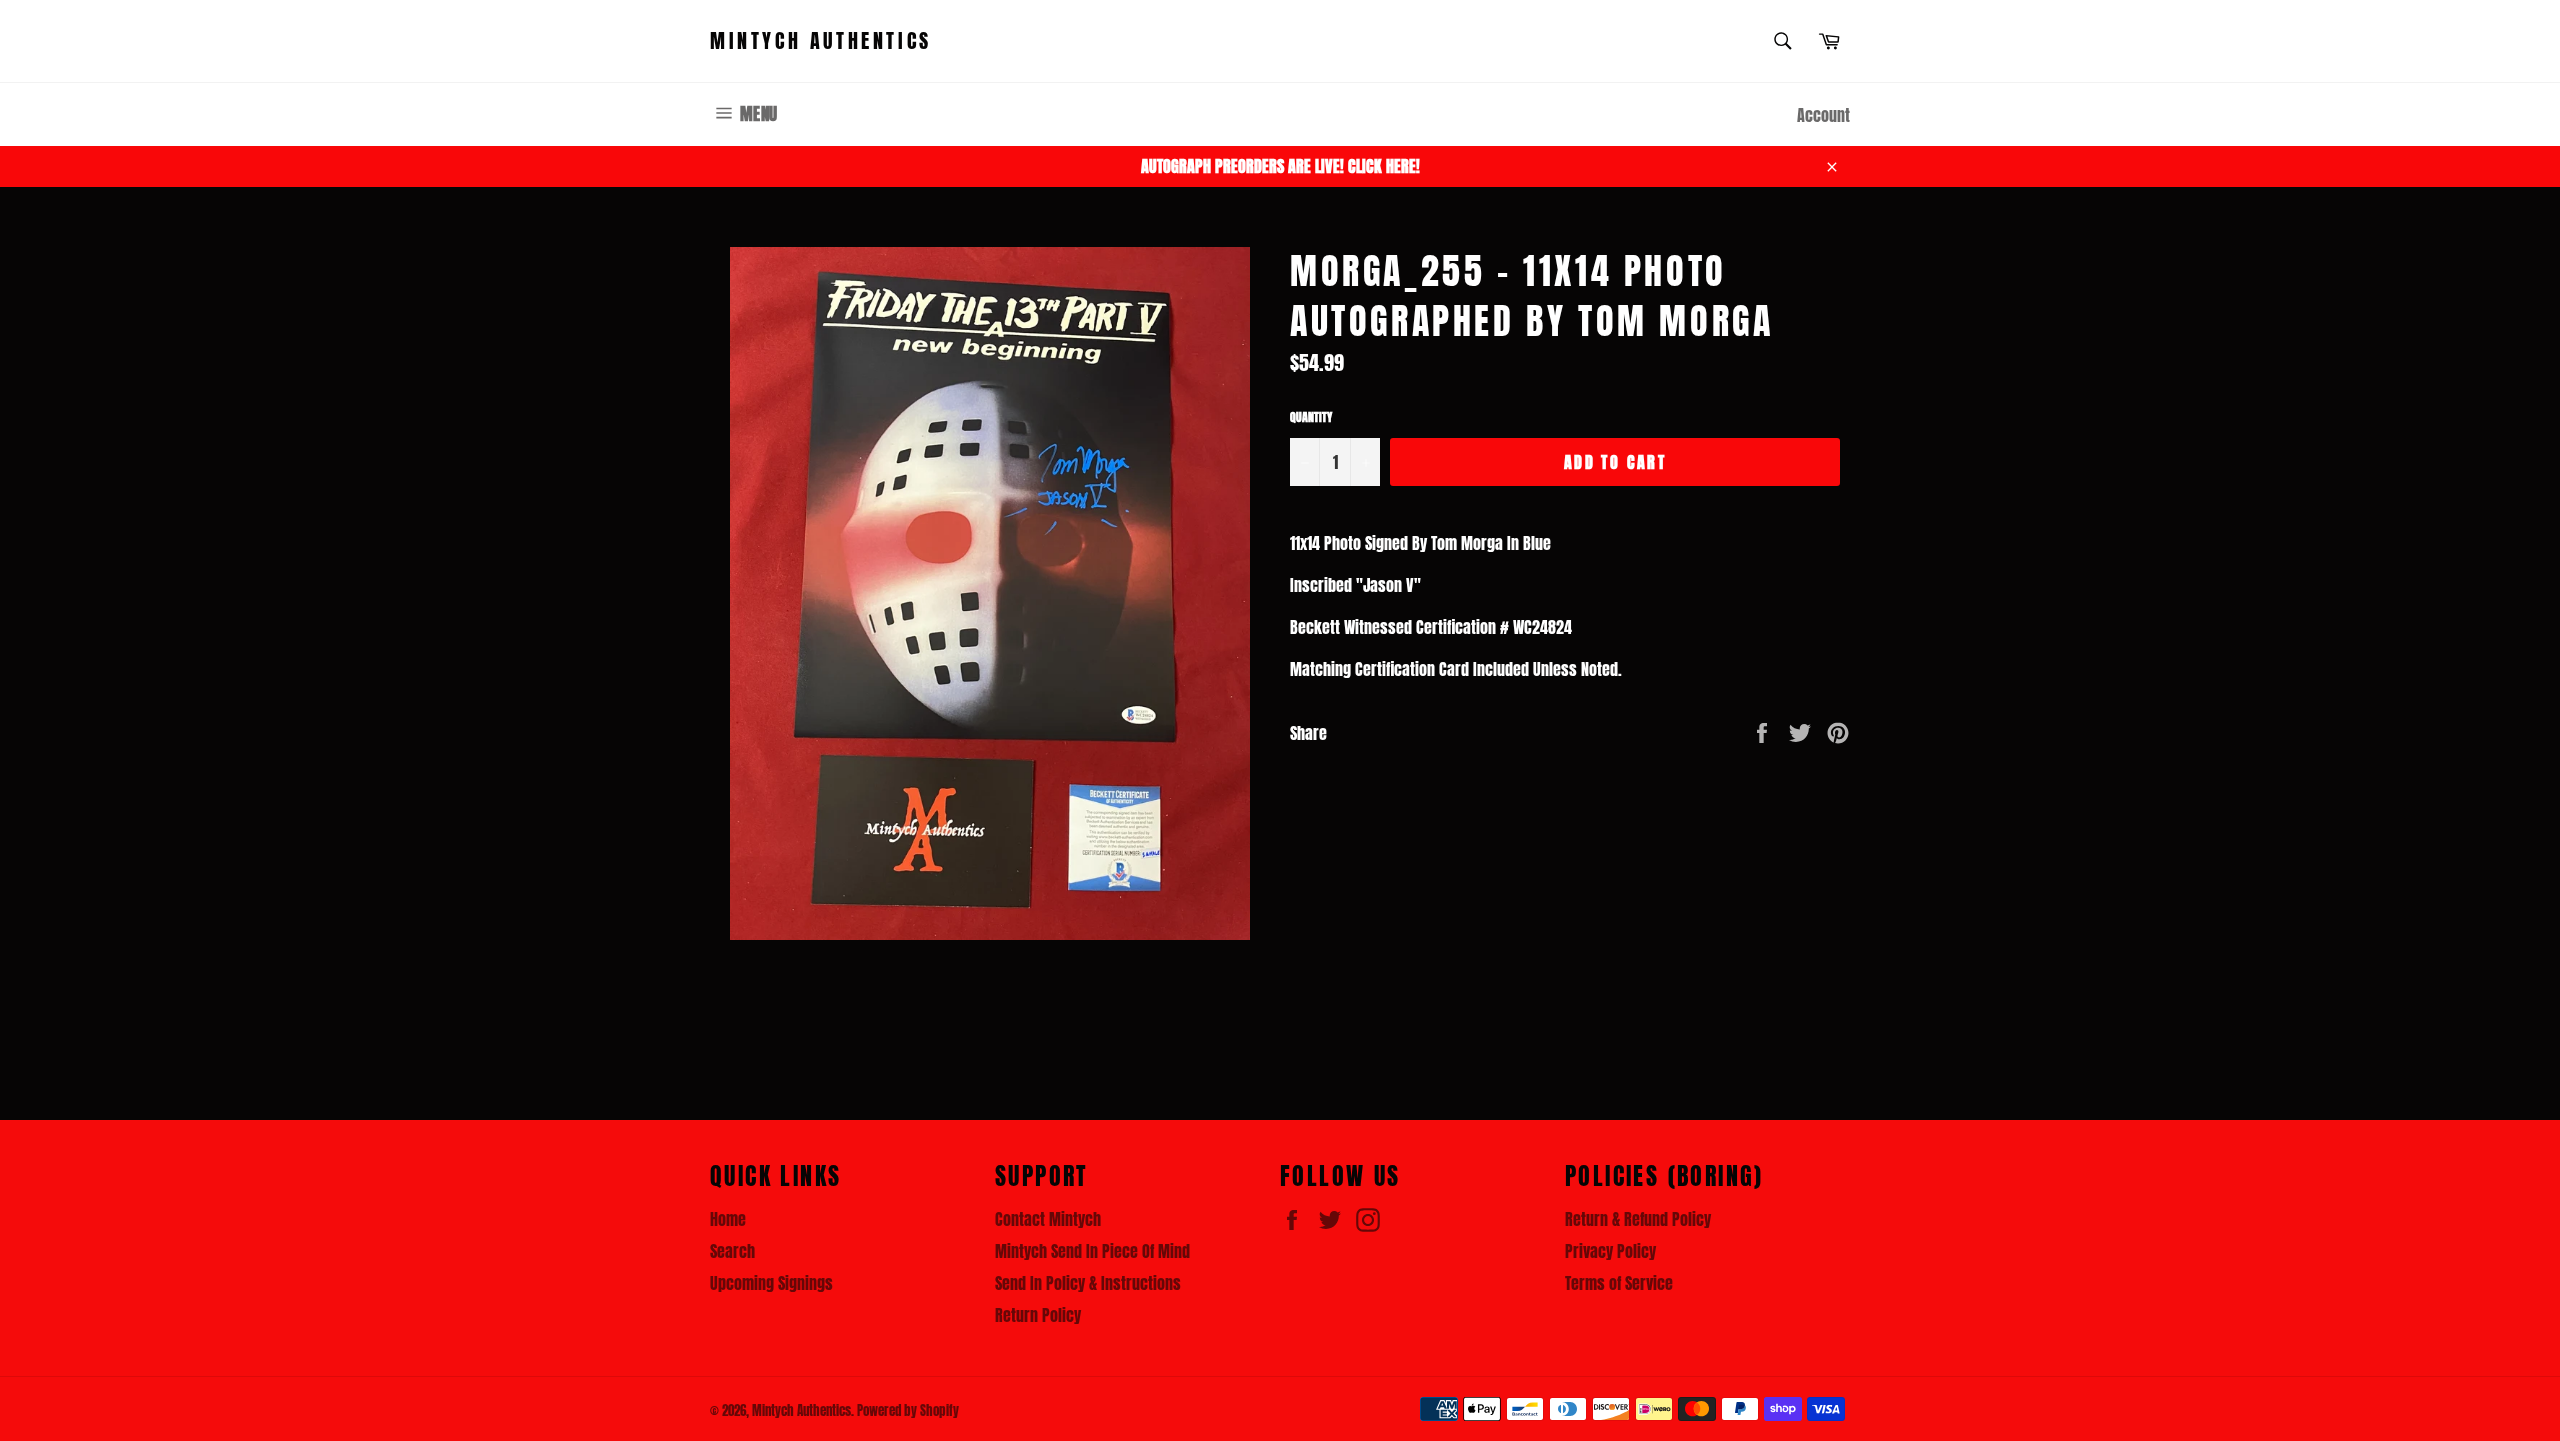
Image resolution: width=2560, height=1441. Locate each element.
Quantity (1311, 417)
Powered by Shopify (908, 1410)
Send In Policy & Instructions (1088, 1283)
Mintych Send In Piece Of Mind (1092, 1251)
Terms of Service (1619, 1283)
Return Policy (1038, 1315)
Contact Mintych (1048, 1219)
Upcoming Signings (771, 1283)
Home (728, 1219)
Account (1823, 115)
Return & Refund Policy (1638, 1219)
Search (732, 1251)
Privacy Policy (1610, 1251)
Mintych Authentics (821, 41)
